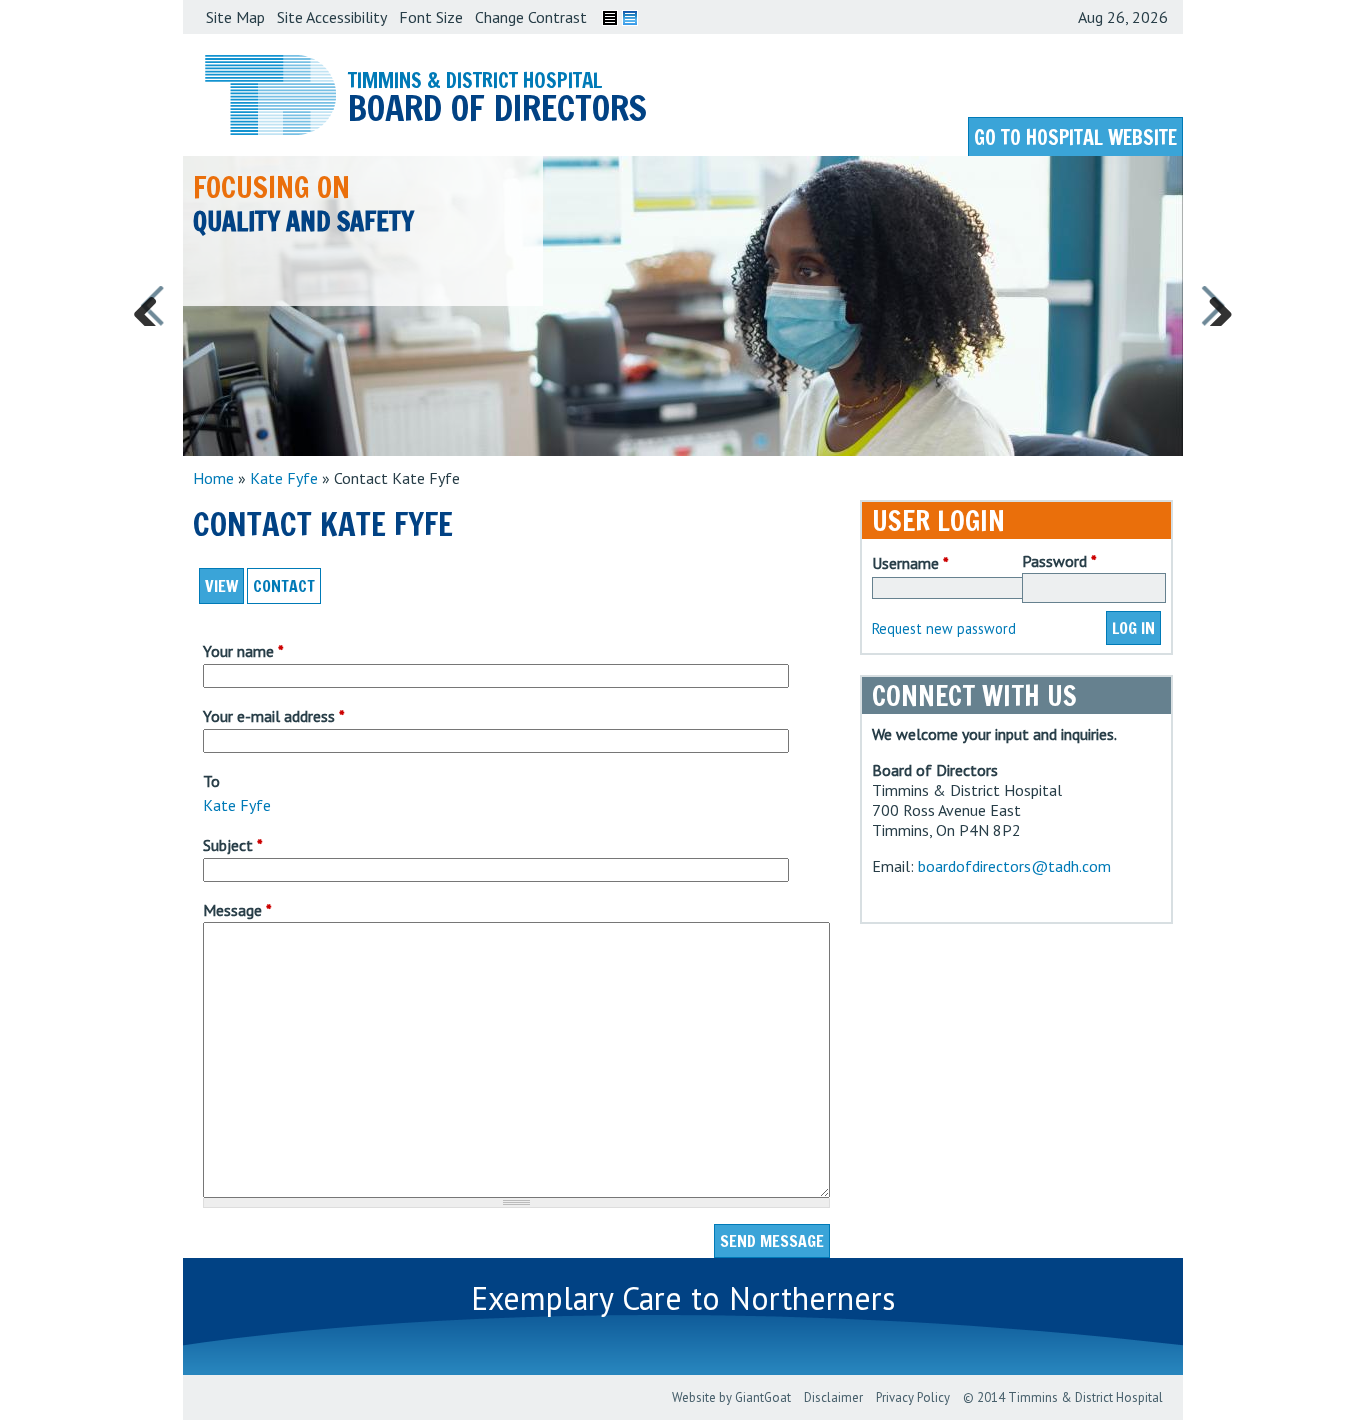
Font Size (431, 17)
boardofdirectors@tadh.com (1014, 866)
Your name (243, 651)
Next (1213, 306)
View (221, 586)
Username (910, 563)
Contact (287, 586)
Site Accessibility (332, 17)
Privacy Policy (913, 1397)
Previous (153, 306)
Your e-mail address (274, 716)
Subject (233, 845)
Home (213, 478)
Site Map (235, 17)
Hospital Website (1075, 137)
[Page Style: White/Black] (610, 18)
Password (1059, 561)
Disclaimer (833, 1397)
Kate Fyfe (284, 478)
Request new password (944, 628)
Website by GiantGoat (731, 1397)
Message (237, 910)
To (211, 781)
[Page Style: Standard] (630, 18)
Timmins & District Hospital (475, 80)
